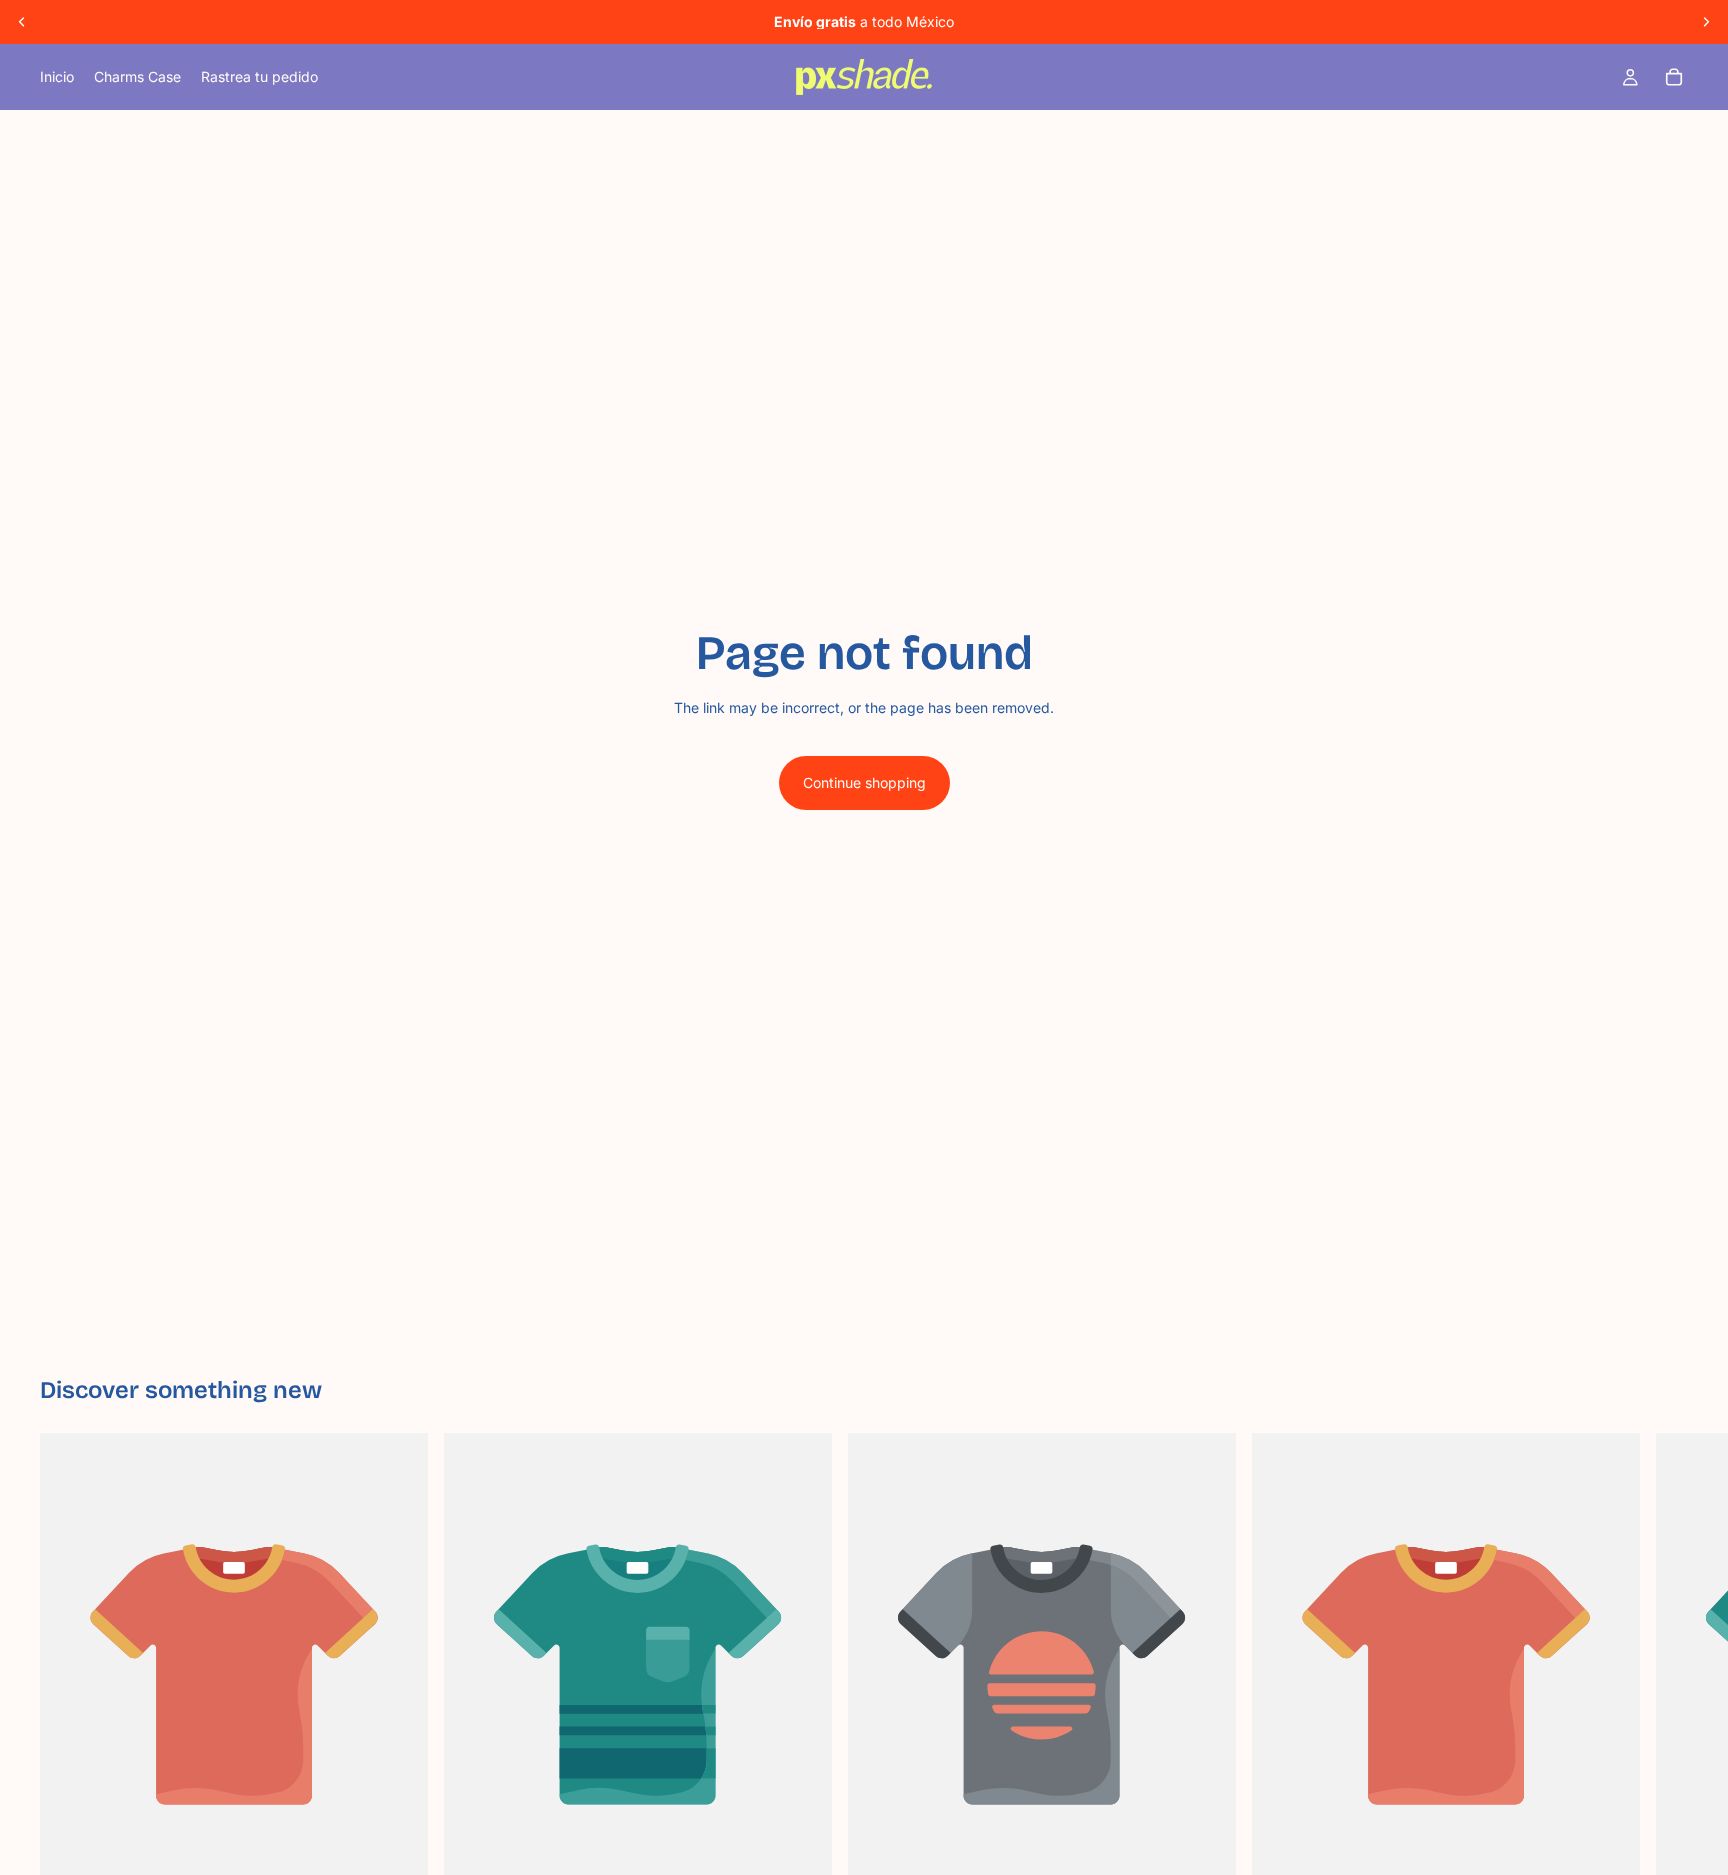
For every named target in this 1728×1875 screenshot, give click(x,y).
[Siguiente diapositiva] (1706, 22)
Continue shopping (864, 782)
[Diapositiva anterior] (22, 22)
